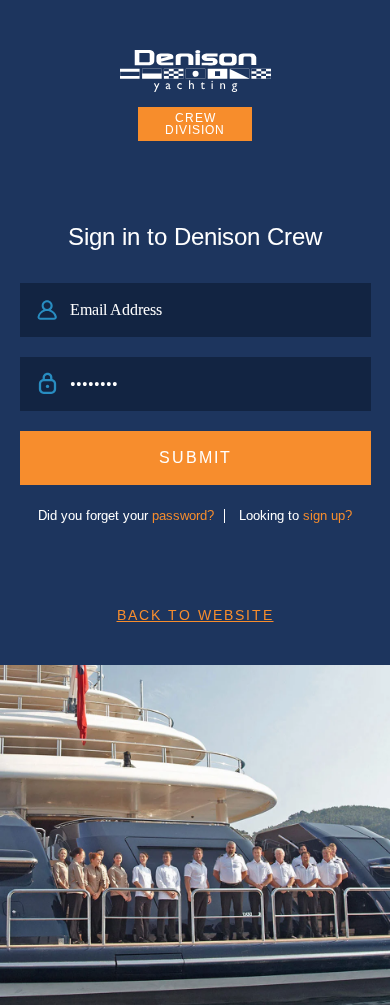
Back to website (195, 615)
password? (183, 515)
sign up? (327, 515)
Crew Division (195, 124)
